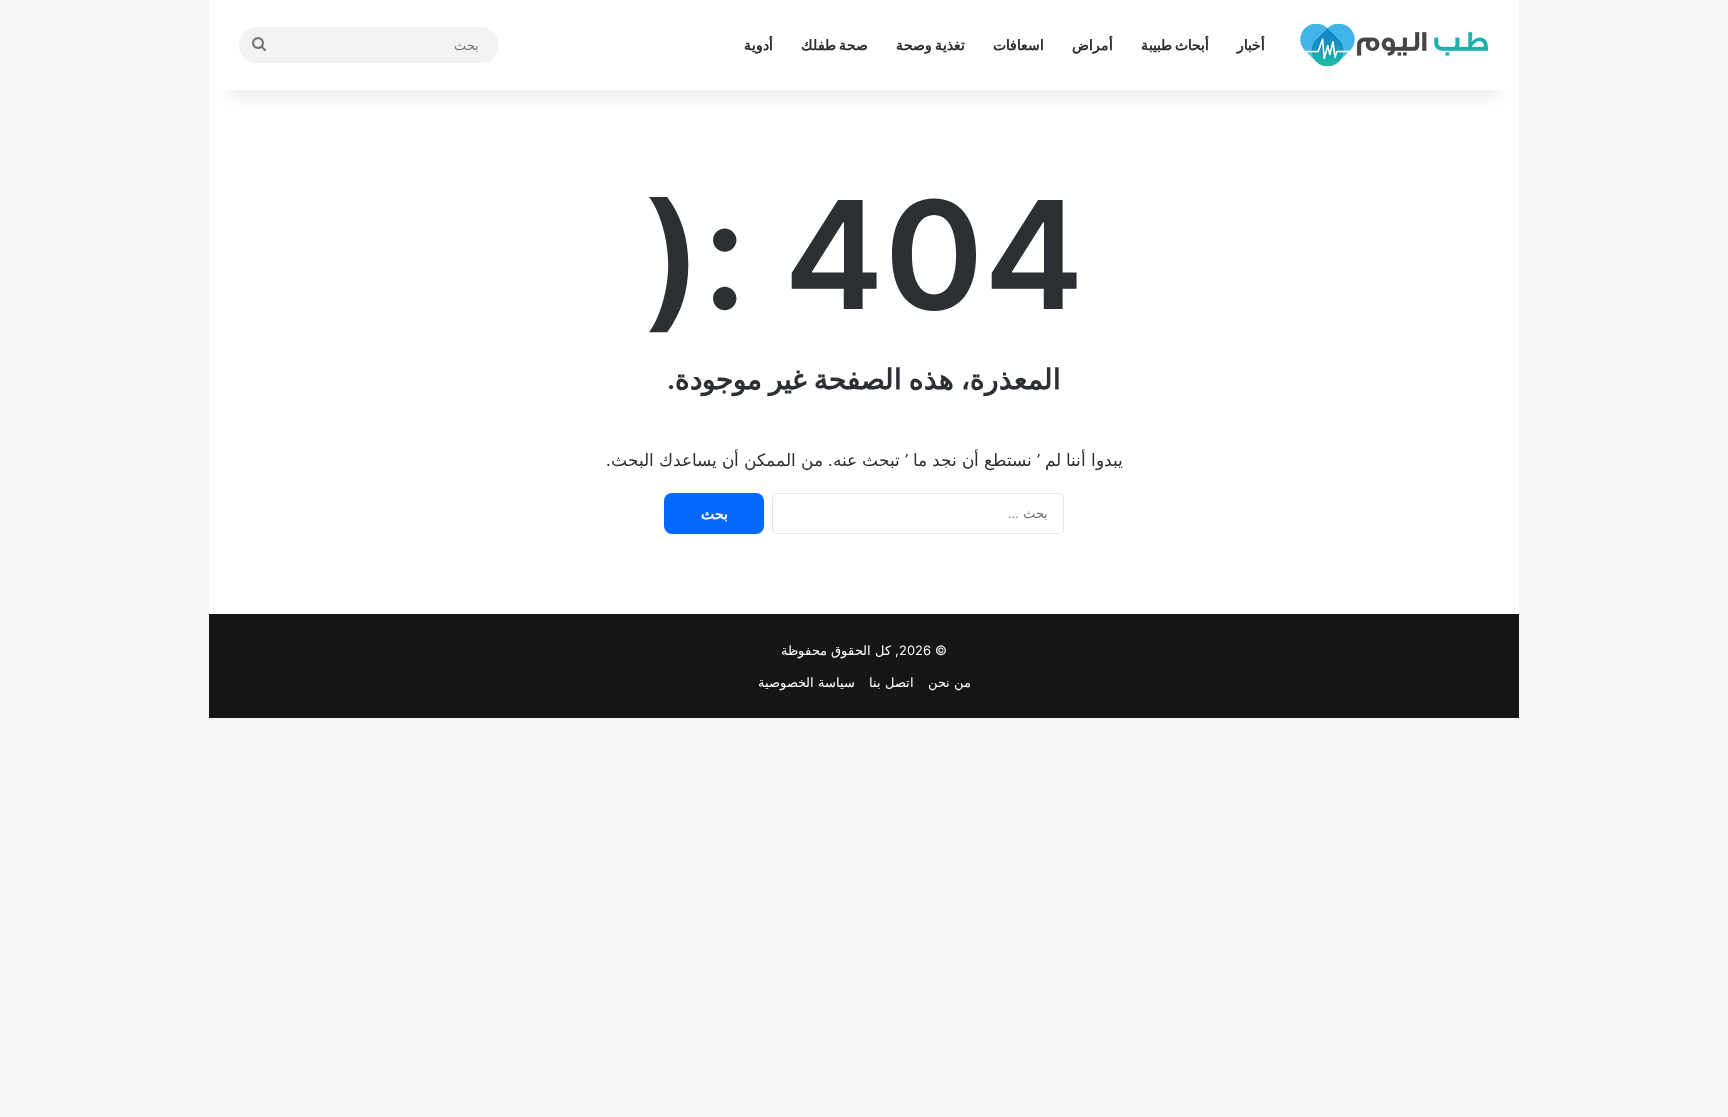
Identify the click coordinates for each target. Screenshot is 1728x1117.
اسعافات (1018, 44)
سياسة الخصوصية (806, 682)
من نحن (949, 682)
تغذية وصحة (930, 44)
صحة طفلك (834, 44)
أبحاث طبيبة (1175, 44)
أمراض (1092, 44)
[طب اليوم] (1394, 45)
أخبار (1251, 44)
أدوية (758, 44)
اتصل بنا (891, 682)
